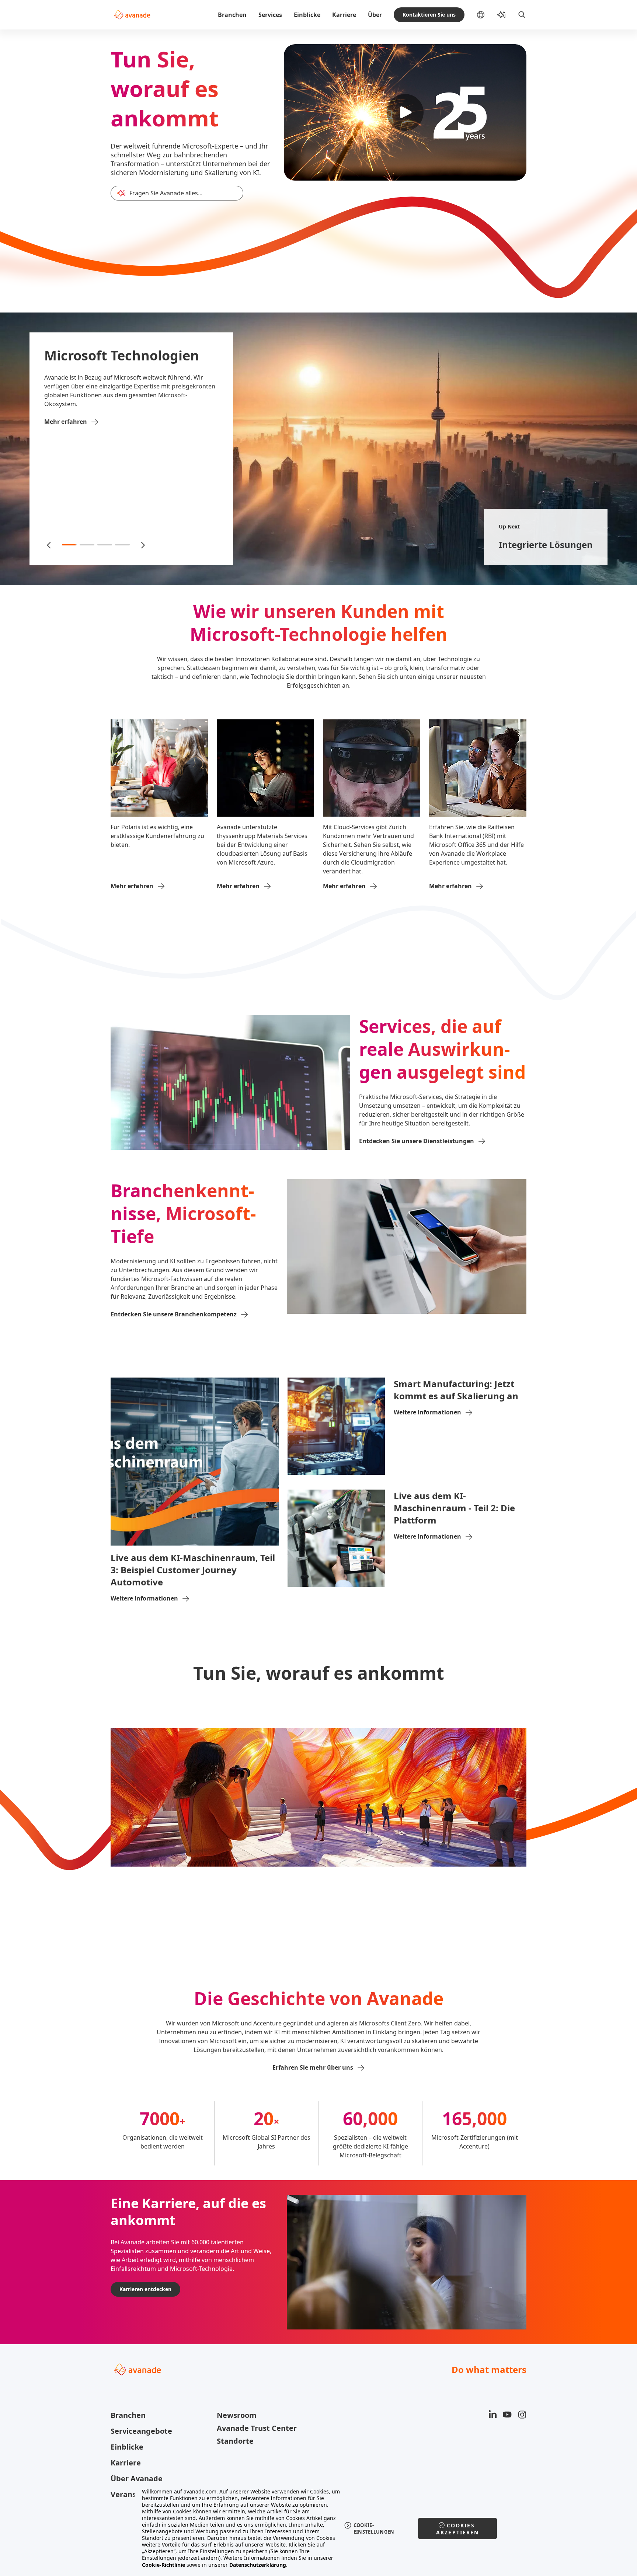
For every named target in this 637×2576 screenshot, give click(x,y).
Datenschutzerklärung (258, 2565)
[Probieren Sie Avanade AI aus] (501, 15)
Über (375, 15)
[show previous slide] (49, 545)
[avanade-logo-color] (132, 15)
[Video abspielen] (405, 112)
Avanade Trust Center (257, 2428)
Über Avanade (137, 2479)
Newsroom (237, 2415)
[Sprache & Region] (487, 15)
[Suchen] (522, 15)
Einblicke (307, 15)
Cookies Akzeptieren (458, 2529)
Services (270, 15)
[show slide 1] (69, 545)
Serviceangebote (141, 2431)
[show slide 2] (87, 545)
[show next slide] (142, 545)
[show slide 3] (105, 545)
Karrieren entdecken (145, 2289)
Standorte (235, 2441)
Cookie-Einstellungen (374, 2528)
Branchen (232, 15)
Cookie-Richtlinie (163, 2565)
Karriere (344, 15)
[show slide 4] (122, 545)
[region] (319, 2528)
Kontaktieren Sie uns (429, 15)
